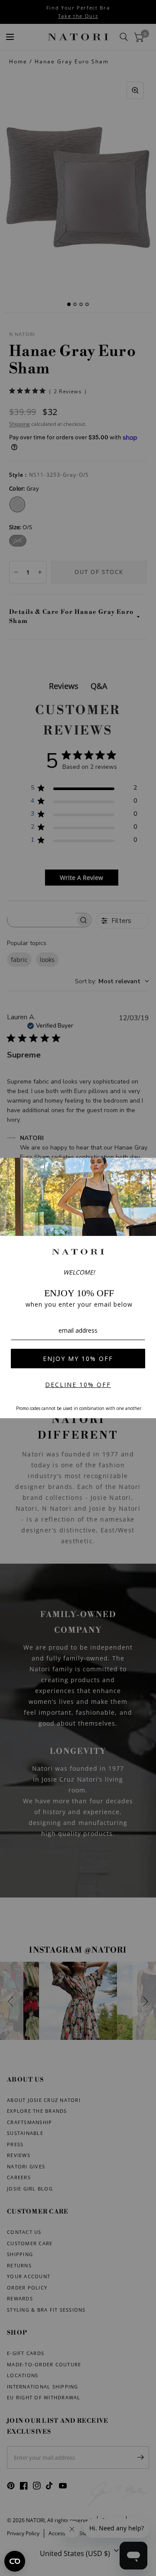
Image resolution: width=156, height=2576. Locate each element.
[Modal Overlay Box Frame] (78, 1288)
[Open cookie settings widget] (15, 2561)
